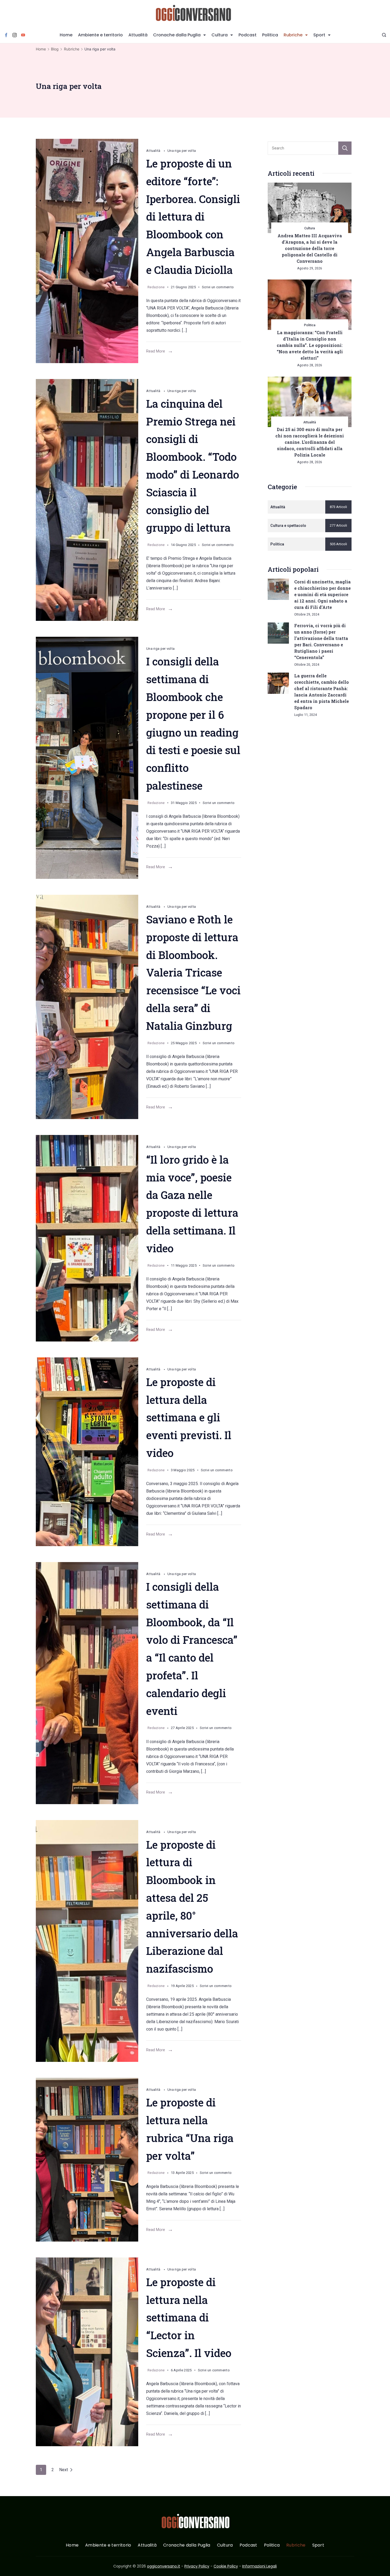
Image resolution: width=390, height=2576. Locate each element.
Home (66, 35)
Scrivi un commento (218, 288)
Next (64, 2470)
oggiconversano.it (164, 2566)
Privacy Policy (197, 2566)
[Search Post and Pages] (384, 35)
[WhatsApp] (87, 251)
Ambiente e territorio (100, 35)
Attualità (138, 35)
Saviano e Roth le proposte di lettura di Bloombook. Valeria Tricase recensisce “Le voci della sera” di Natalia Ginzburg (193, 973)
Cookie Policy (226, 2566)
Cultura (220, 35)
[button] (11, 2565)
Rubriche (293, 35)
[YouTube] (23, 35)
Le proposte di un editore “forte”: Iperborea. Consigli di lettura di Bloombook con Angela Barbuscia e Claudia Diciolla (193, 217)
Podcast (248, 35)
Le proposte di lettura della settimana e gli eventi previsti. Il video (189, 1417)
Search (345, 148)
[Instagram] (15, 35)
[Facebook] (6, 35)
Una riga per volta (182, 151)
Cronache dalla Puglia (177, 35)
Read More (156, 351)
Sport (319, 35)
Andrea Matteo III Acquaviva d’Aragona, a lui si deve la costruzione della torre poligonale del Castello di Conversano (310, 248)
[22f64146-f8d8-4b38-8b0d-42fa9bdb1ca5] (87, 2352)
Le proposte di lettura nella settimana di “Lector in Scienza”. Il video (189, 2317)
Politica (270, 35)
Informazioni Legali (259, 2566)
